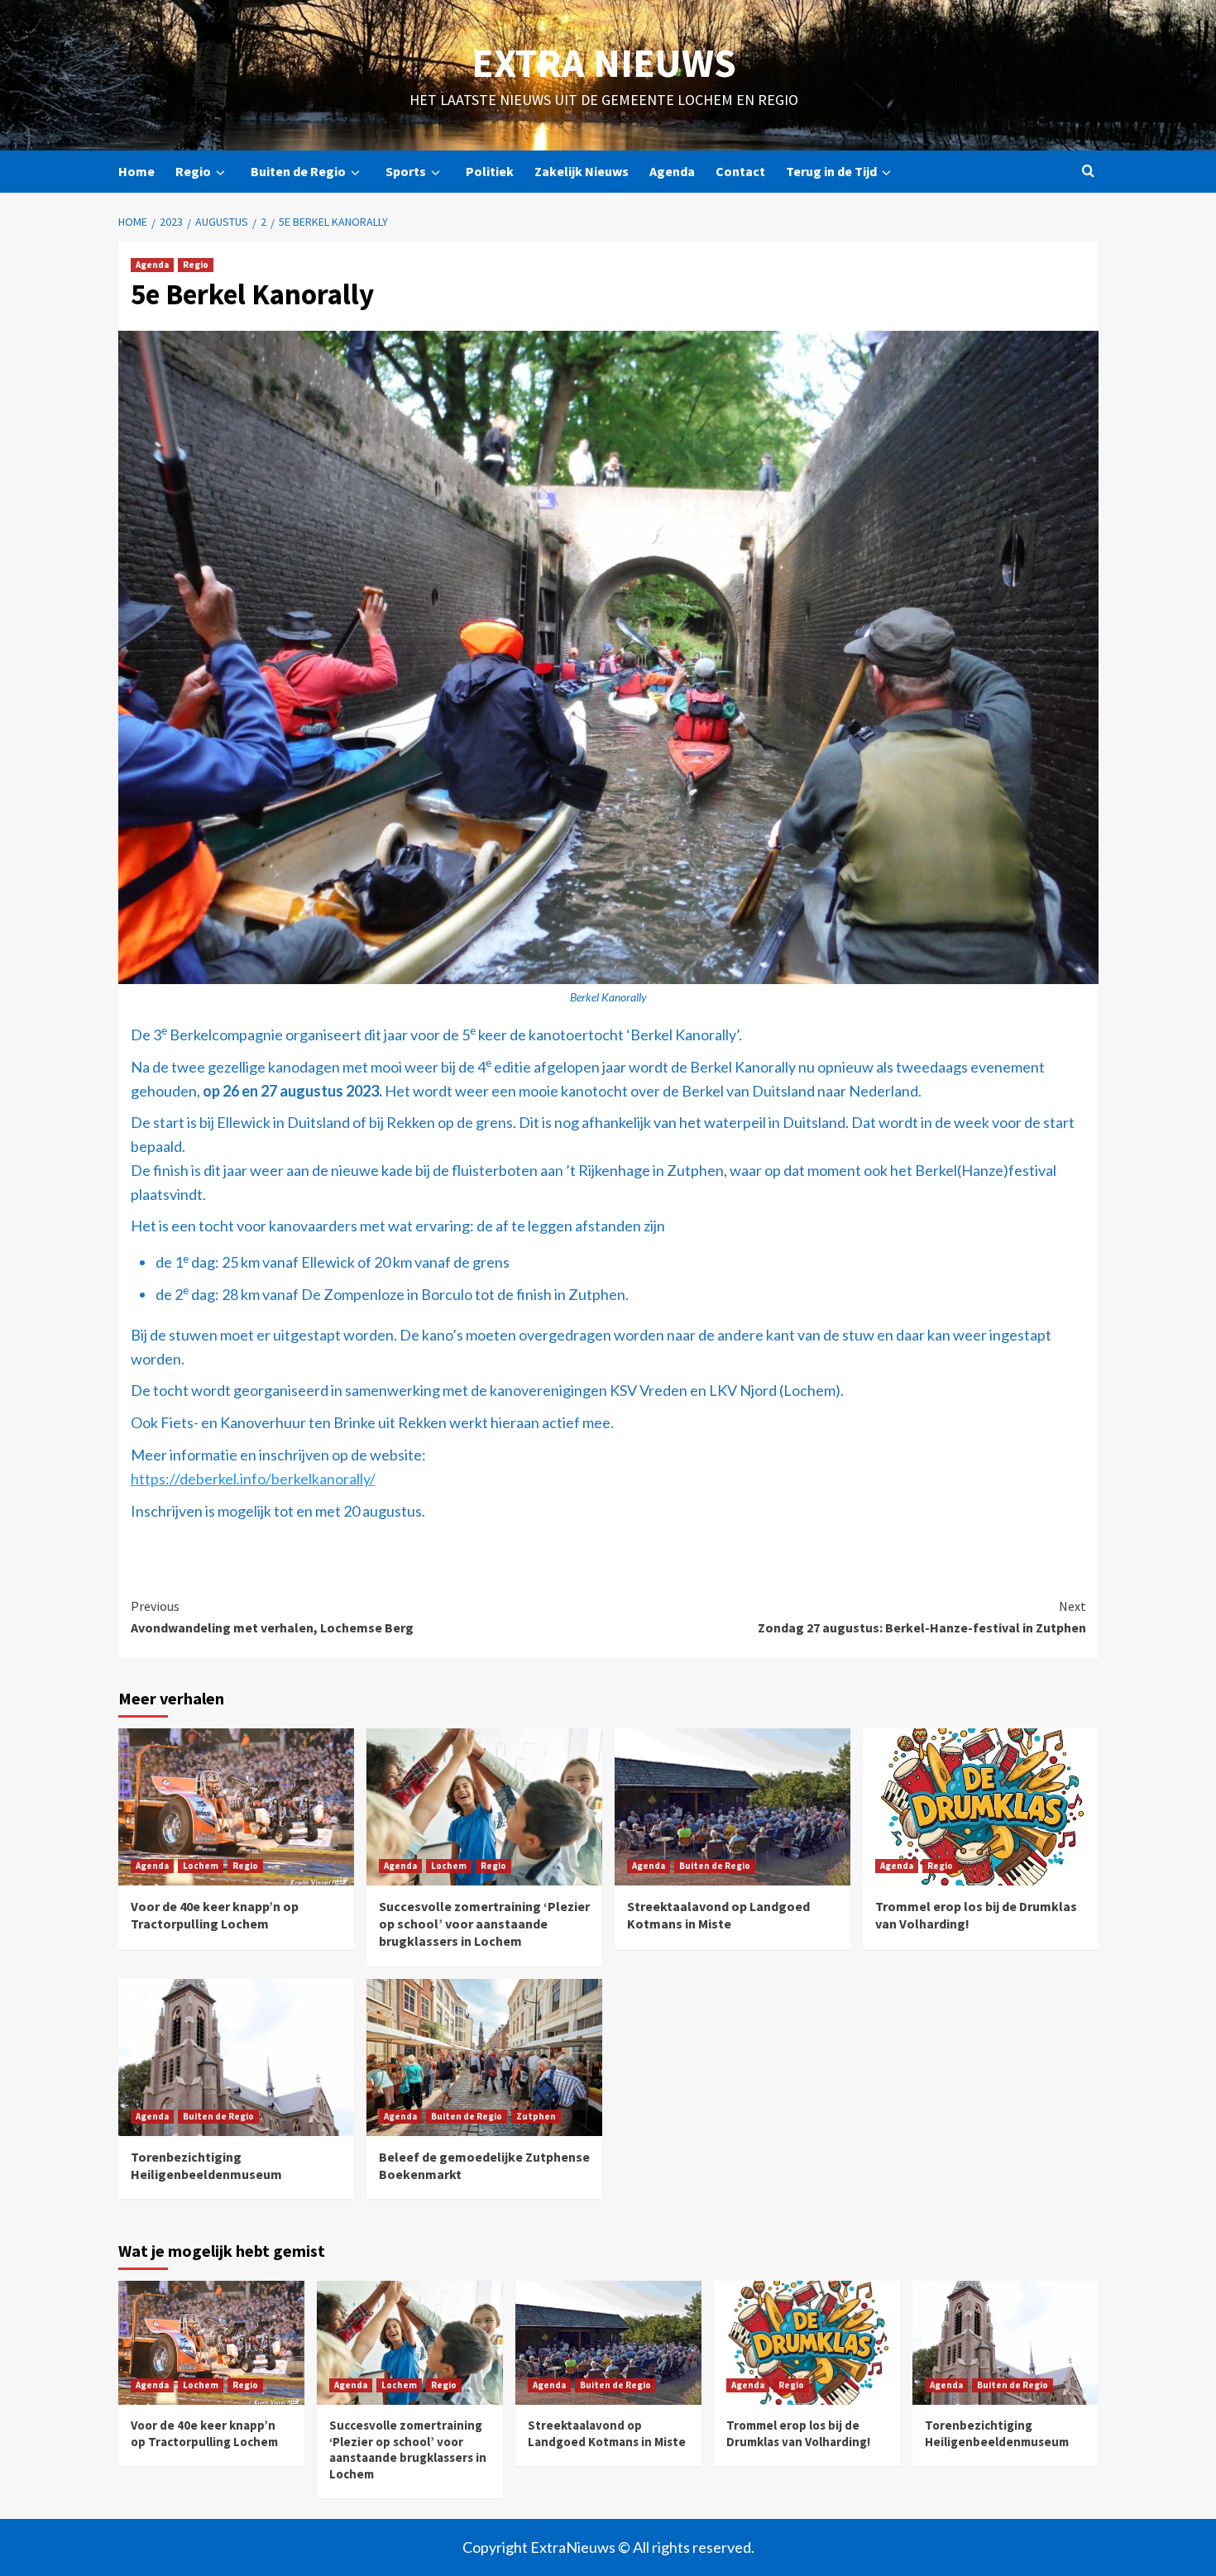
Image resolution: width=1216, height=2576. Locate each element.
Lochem (201, 1866)
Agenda (672, 171)
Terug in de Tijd (831, 171)
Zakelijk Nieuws (582, 171)
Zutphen (536, 2116)
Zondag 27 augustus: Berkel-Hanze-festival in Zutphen (922, 1617)
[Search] (1088, 172)
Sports (406, 171)
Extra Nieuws (604, 63)
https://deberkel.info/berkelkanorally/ (253, 1479)
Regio (193, 171)
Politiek (490, 171)
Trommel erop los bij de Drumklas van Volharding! (798, 2433)
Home (136, 171)
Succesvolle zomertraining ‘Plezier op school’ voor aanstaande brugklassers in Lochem (484, 1924)
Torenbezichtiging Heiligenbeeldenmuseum (206, 2165)
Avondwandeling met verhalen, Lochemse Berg (272, 1617)
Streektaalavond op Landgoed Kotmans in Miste (718, 1915)
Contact (740, 171)
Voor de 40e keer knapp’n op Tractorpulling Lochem (215, 1915)
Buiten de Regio (298, 171)
